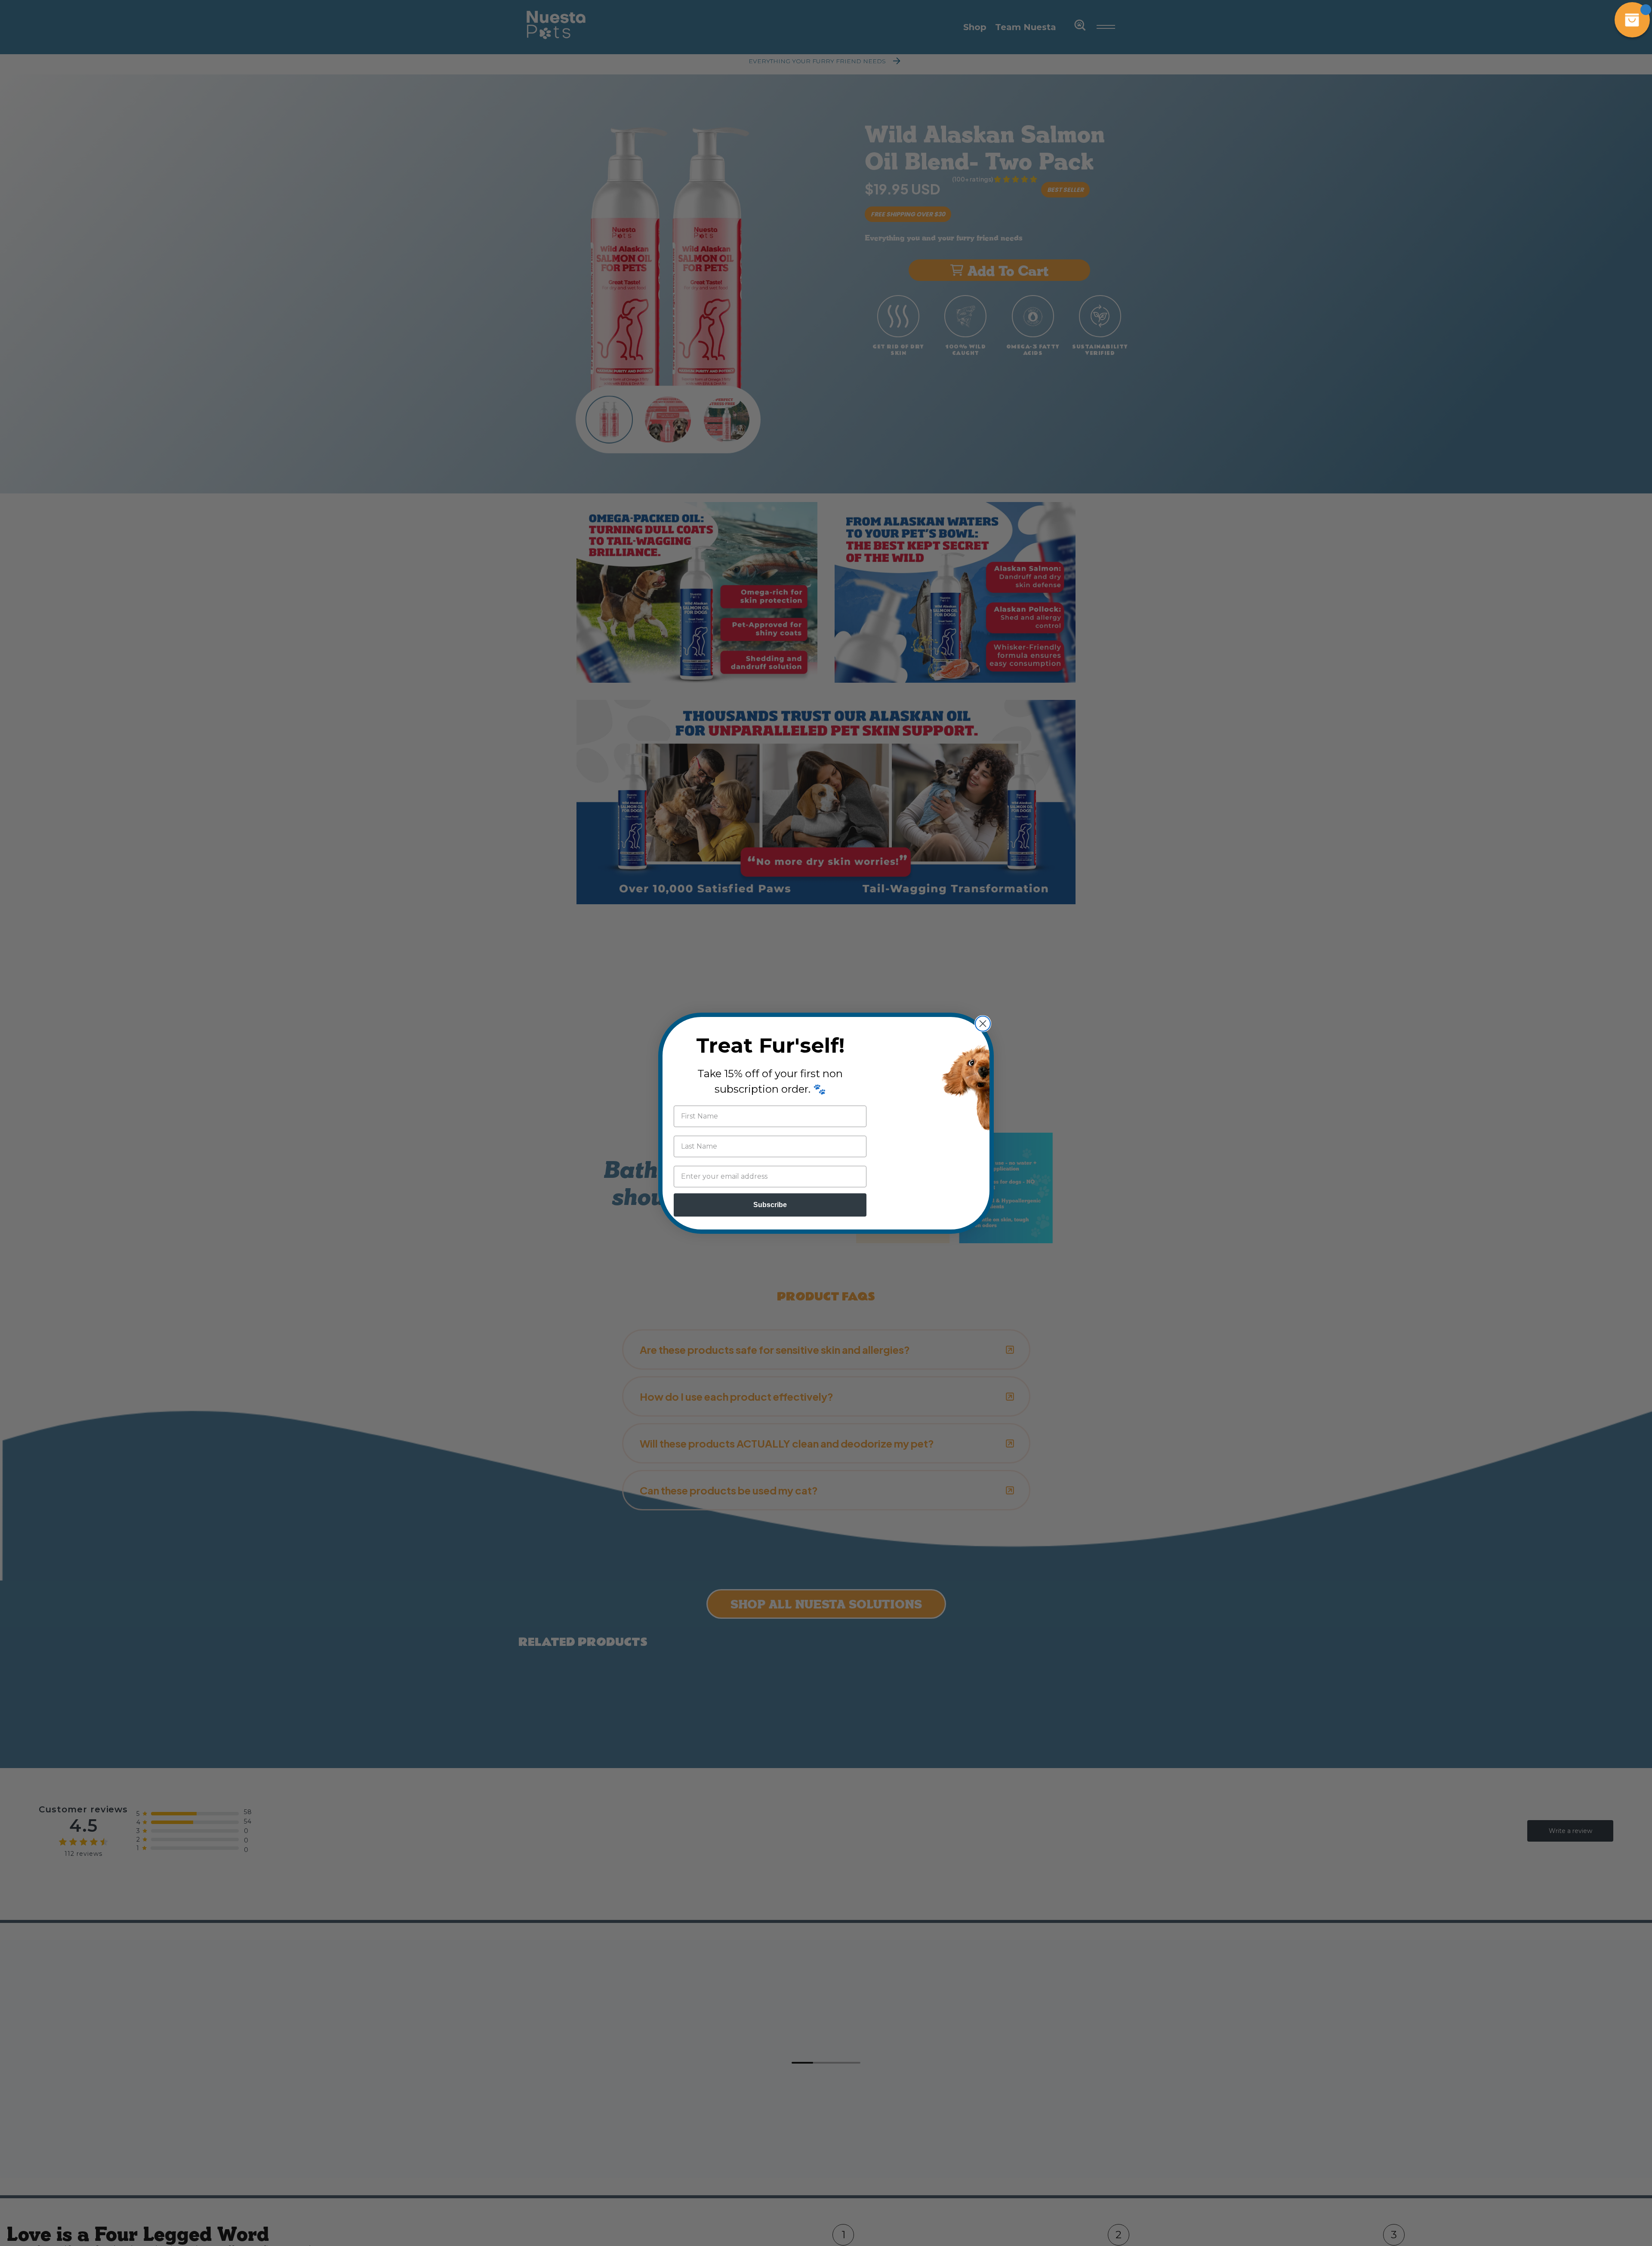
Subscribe (770, 1205)
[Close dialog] (983, 1024)
